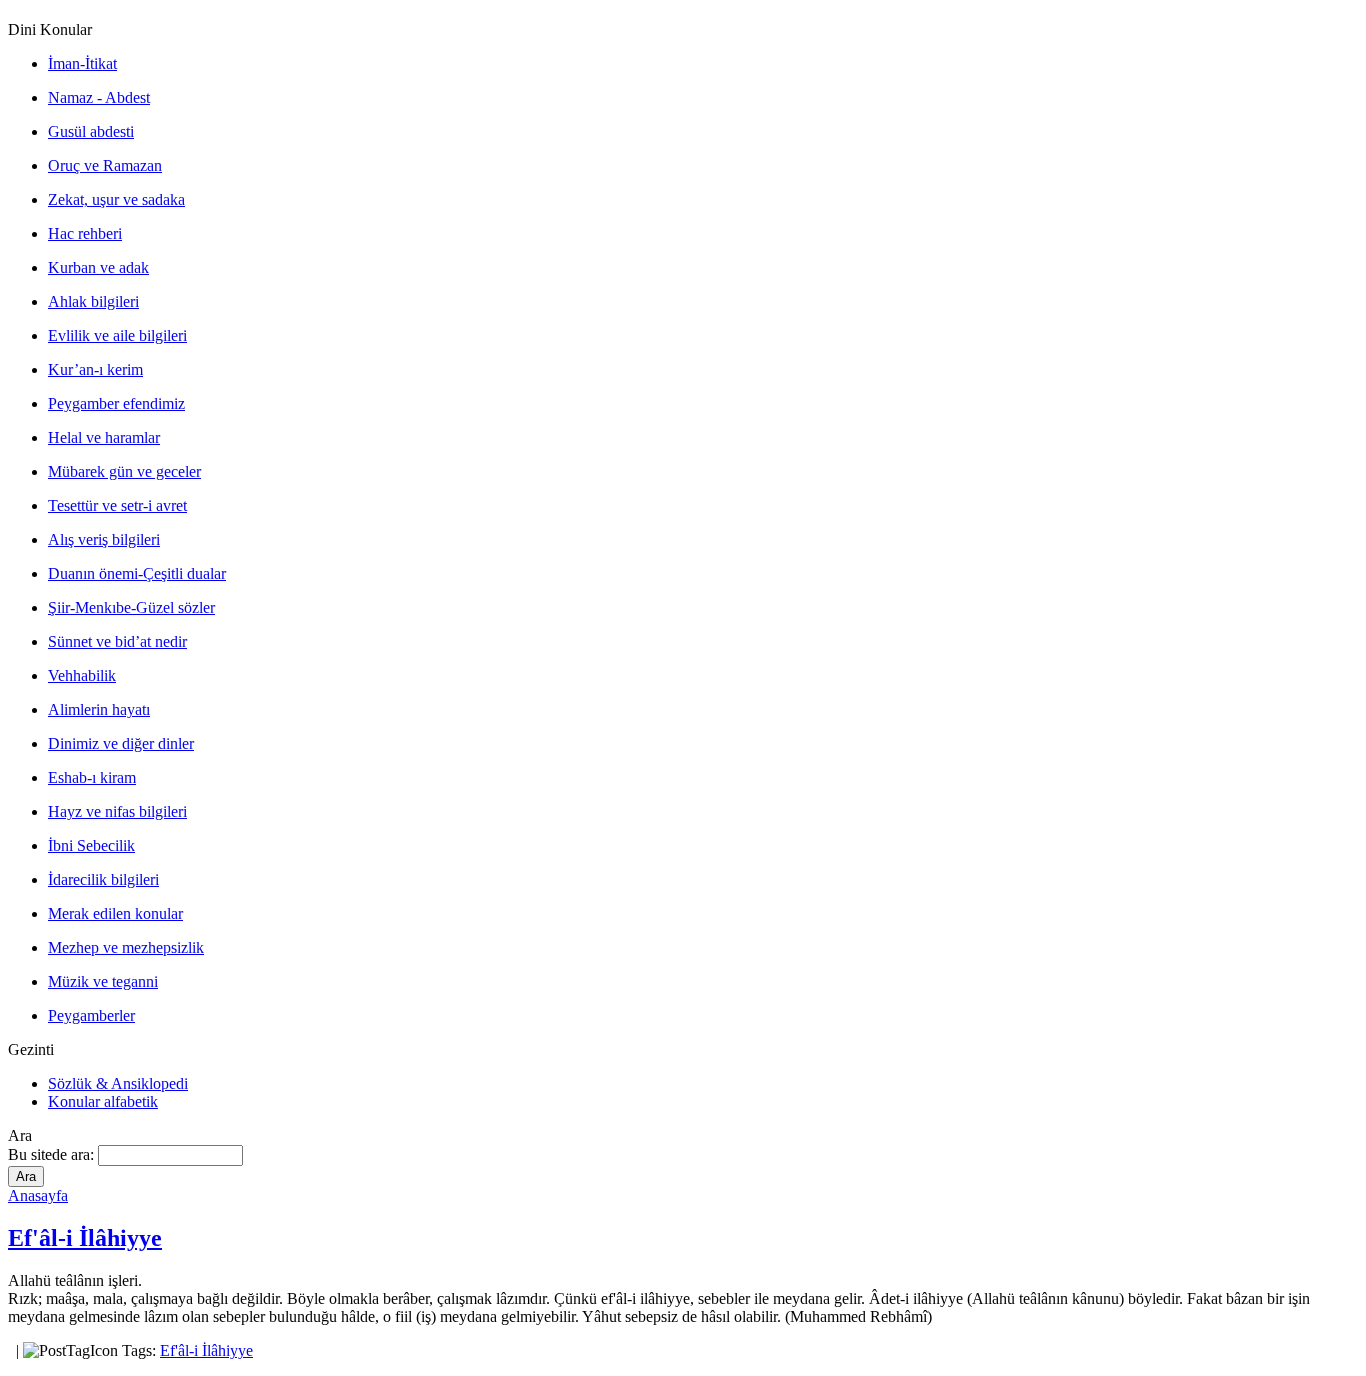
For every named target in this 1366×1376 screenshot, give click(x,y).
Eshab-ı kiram (92, 777)
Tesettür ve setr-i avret (117, 505)
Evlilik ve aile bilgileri (117, 335)
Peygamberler (91, 1015)
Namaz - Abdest (99, 97)
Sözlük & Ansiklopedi (118, 1083)
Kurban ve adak (98, 267)
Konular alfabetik (103, 1101)
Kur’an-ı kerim (95, 369)
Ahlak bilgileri (93, 301)
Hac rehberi (85, 233)
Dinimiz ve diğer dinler (121, 743)
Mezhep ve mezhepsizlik (126, 947)
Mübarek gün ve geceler (124, 471)
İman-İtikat (82, 63)
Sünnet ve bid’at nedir (117, 641)
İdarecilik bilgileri (103, 879)
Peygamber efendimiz (116, 403)
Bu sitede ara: (53, 1154)
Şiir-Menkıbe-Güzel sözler (131, 607)
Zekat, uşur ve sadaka (116, 199)
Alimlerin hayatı (99, 709)
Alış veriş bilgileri (104, 539)
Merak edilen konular (115, 913)
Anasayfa (38, 1195)
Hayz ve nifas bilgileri (117, 811)
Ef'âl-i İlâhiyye (85, 1238)
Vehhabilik (82, 675)
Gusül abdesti (91, 131)
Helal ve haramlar (104, 437)
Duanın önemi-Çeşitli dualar (137, 573)
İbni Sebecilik (91, 845)
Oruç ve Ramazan (105, 165)
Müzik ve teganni (103, 981)
